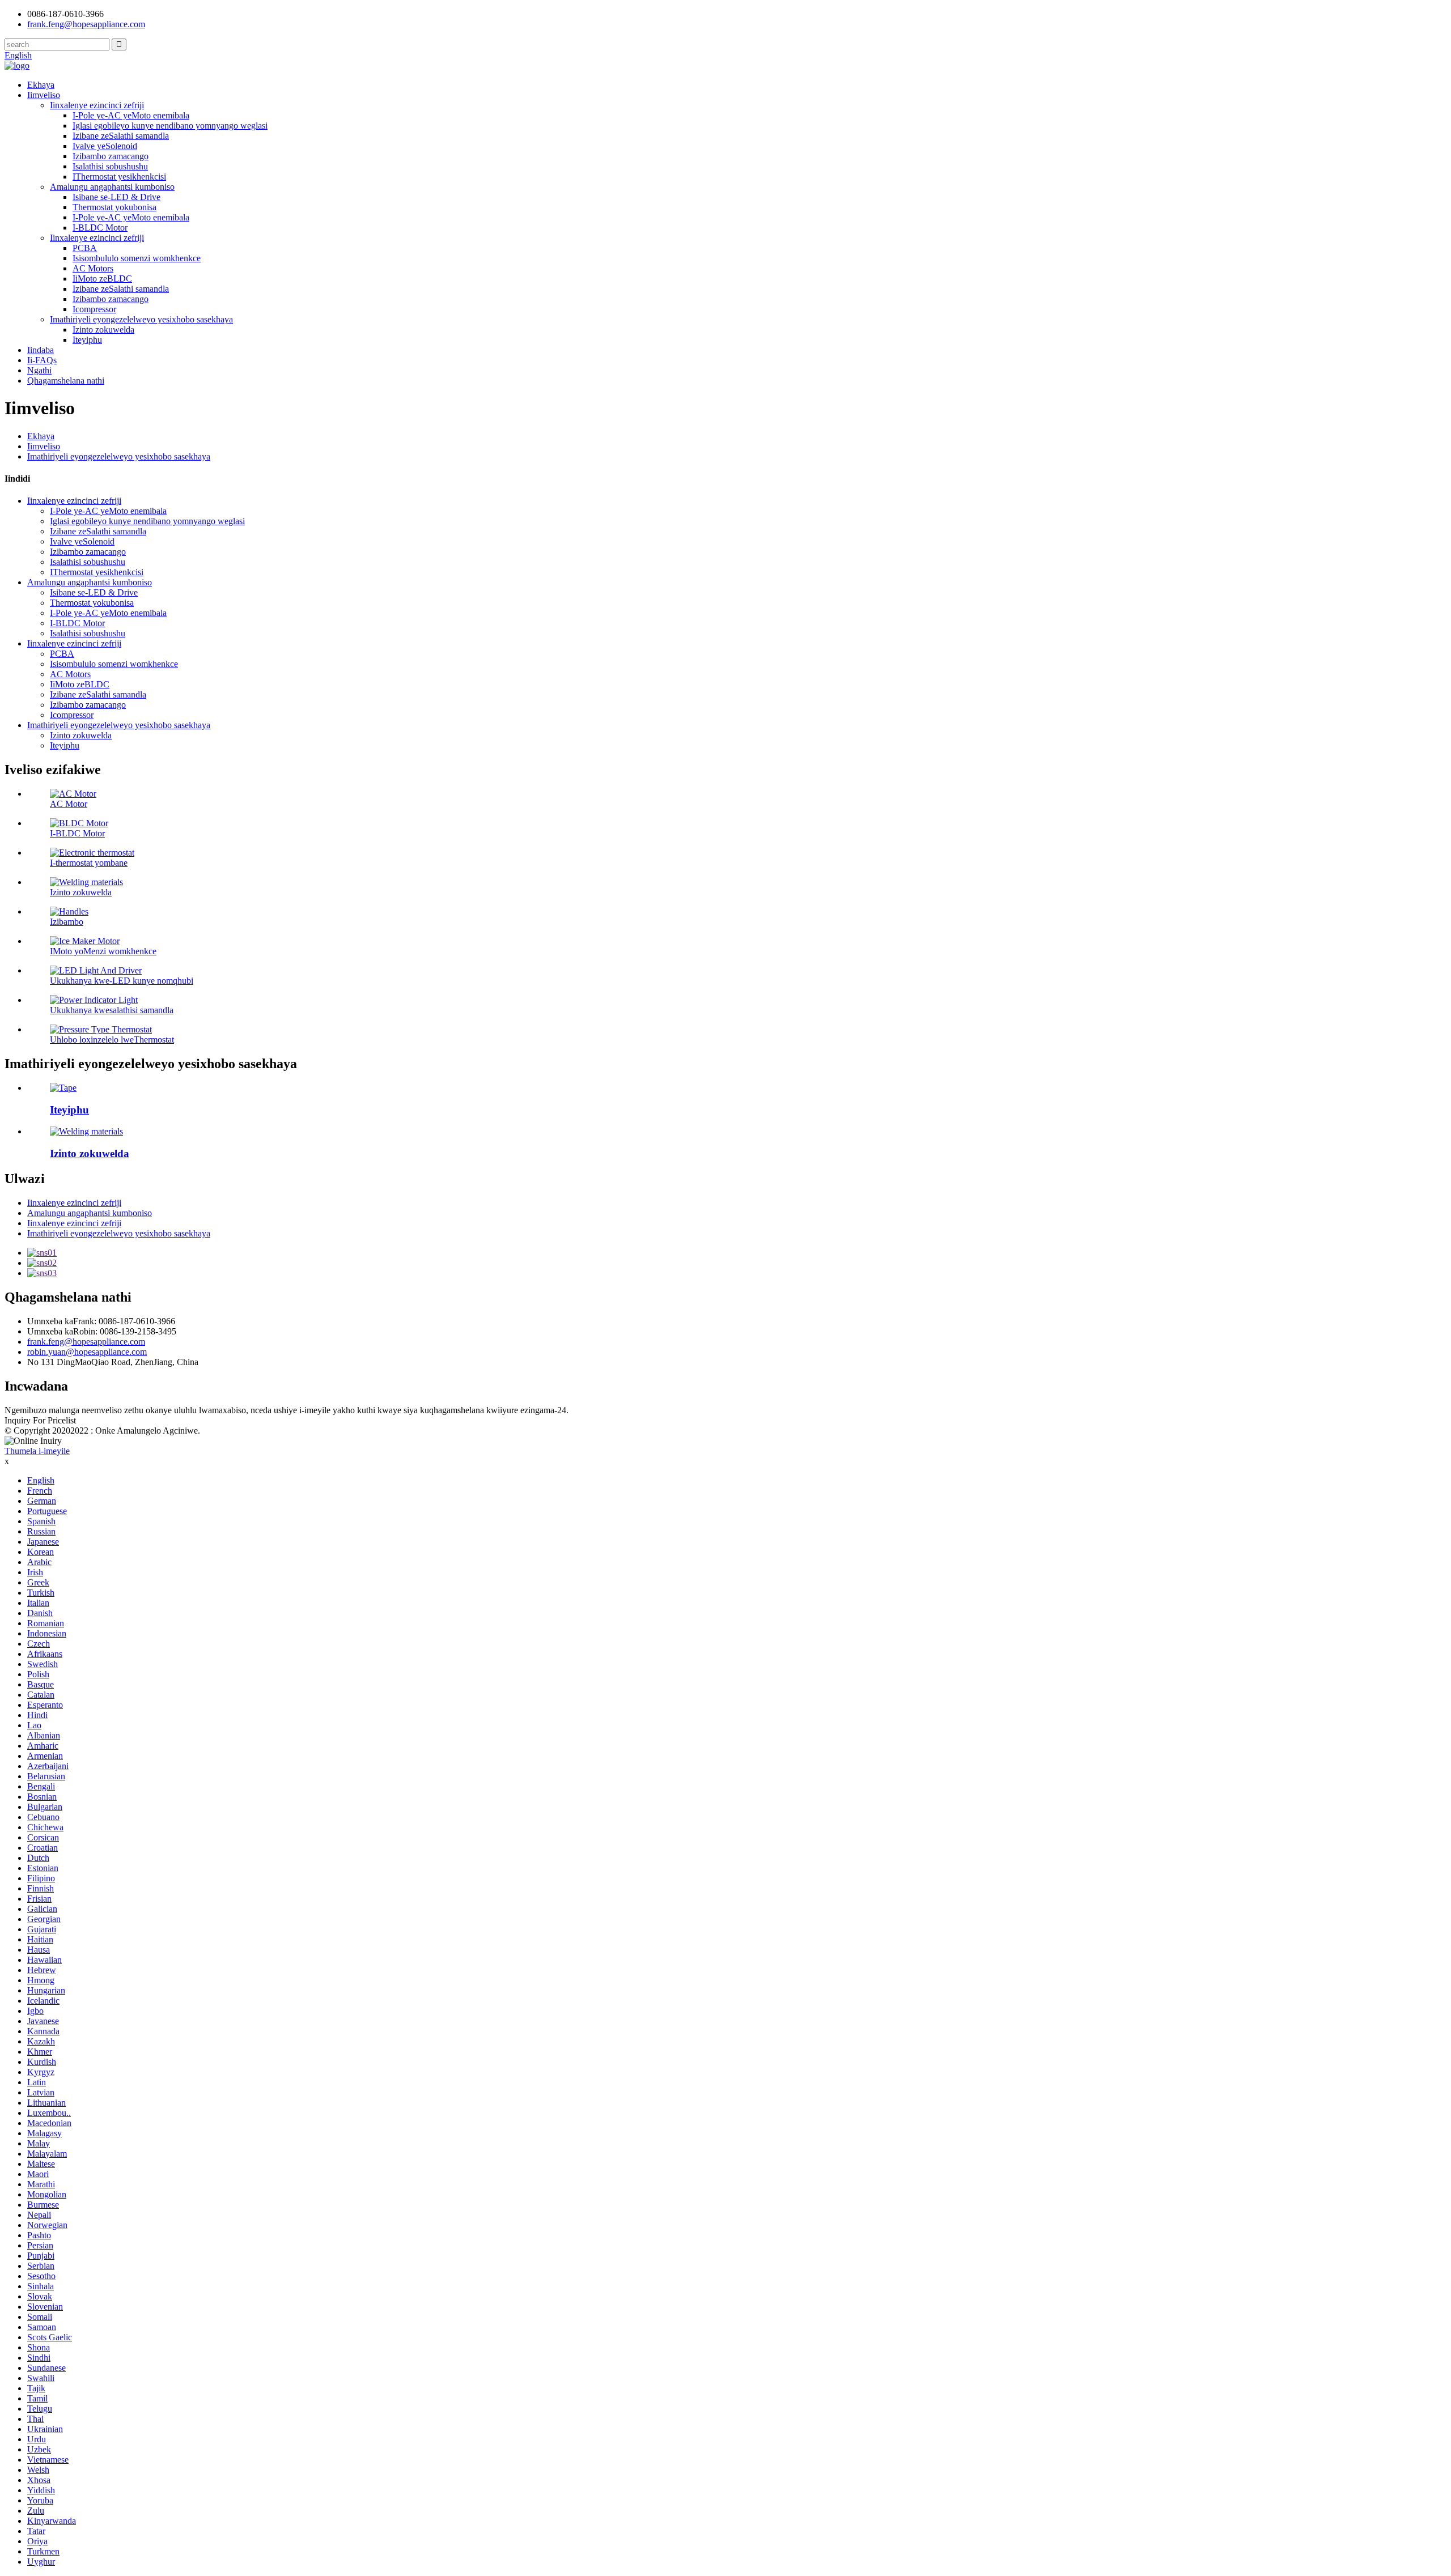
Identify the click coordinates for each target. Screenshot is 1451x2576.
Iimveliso (44, 95)
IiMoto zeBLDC (102, 279)
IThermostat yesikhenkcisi (119, 177)
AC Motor (69, 804)
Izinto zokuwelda (103, 330)
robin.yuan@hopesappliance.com (87, 1352)
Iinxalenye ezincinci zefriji (97, 105)
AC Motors (93, 268)
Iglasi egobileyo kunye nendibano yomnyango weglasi (170, 126)
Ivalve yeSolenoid (105, 146)
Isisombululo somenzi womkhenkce (137, 258)
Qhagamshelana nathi (66, 381)
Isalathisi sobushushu (110, 166)
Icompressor (94, 309)
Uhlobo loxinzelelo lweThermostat (112, 1040)
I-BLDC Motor (100, 228)
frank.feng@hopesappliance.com (86, 1342)
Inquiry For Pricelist (40, 1420)
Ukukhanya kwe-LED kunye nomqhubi (122, 981)
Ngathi (39, 370)
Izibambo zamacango (111, 156)
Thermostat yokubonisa (114, 207)
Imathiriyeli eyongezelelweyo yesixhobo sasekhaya (141, 319)
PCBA (85, 248)
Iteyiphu (87, 340)
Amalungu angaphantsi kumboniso (112, 187)
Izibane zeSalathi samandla (121, 136)
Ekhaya (41, 85)
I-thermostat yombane (89, 863)
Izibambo (67, 922)
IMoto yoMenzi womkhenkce (103, 951)
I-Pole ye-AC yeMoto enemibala (131, 115)
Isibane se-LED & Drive (116, 197)
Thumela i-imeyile (37, 1451)
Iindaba (41, 350)
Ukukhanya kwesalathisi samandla (112, 1010)
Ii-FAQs (42, 360)
